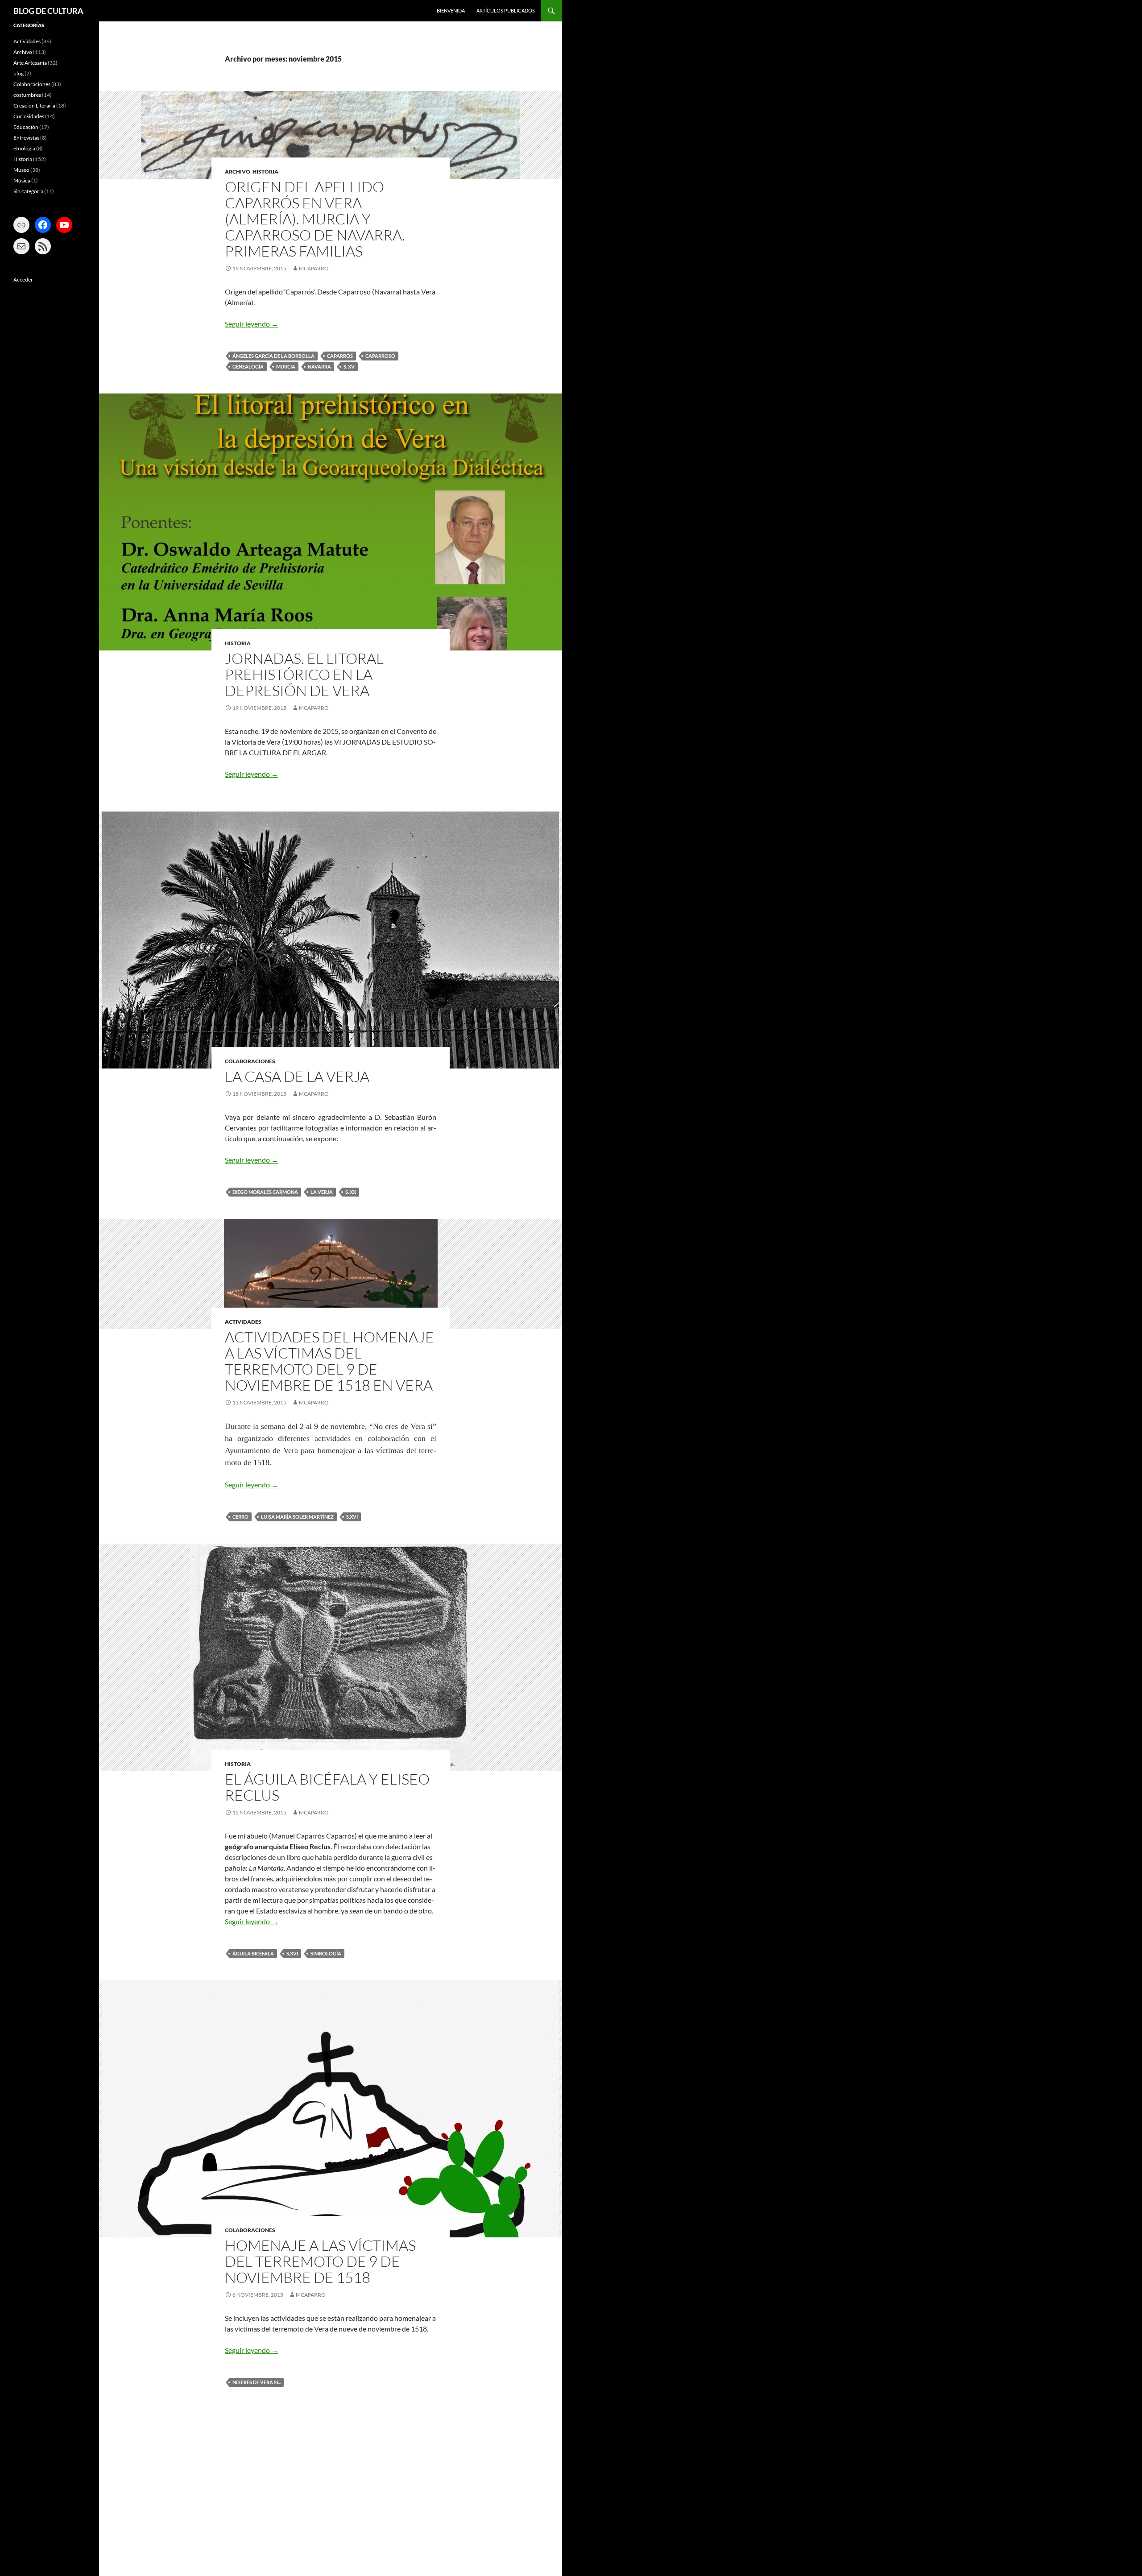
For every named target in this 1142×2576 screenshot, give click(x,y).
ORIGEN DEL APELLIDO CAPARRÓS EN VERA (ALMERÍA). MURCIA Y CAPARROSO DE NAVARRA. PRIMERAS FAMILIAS (315, 219)
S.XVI (352, 1517)
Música (22, 180)
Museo (21, 170)
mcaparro (314, 268)
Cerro (240, 1517)
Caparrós (340, 356)
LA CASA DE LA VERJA (297, 1076)
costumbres (27, 95)
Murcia (286, 367)
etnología (24, 148)
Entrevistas (26, 138)
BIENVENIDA (451, 10)
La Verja (322, 1192)
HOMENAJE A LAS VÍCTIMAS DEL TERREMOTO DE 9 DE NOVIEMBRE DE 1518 (320, 2261)
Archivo (238, 172)
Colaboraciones (250, 1061)
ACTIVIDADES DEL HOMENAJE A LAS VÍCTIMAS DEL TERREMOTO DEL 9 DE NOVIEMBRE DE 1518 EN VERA (329, 1361)
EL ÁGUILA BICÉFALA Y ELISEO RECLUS (327, 1787)
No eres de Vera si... (257, 2382)
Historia (265, 172)
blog (19, 73)
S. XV (349, 367)
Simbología (326, 1953)
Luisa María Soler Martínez (297, 1517)
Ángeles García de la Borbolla (273, 356)
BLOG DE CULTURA (48, 11)
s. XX (351, 1192)
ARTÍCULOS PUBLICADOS (506, 10)
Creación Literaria (34, 106)
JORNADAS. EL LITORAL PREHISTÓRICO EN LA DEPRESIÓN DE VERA (304, 674)
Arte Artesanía (30, 63)
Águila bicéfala (253, 1953)
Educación (26, 127)
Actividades (243, 1322)
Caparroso (380, 356)
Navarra (319, 367)
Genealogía (248, 367)
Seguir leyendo (252, 324)
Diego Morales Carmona (265, 1192)
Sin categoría (28, 191)
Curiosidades (29, 116)
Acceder (23, 280)
